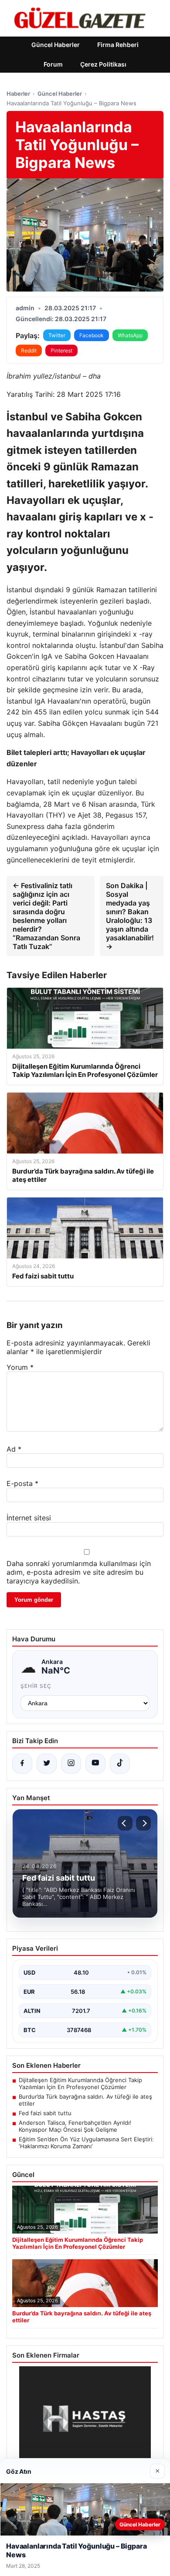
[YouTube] (95, 1764)
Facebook (92, 335)
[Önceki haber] (125, 1823)
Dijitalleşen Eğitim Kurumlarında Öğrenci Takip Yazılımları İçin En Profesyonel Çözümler (80, 2083)
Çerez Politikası (103, 64)
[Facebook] (22, 1764)
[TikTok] (120, 1764)
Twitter (57, 335)
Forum (53, 64)
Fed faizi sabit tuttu (45, 2113)
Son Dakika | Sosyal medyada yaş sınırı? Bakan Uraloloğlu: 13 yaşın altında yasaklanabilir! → (130, 916)
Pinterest (61, 351)
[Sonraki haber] (143, 1823)
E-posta (22, 1483)
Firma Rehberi (118, 45)
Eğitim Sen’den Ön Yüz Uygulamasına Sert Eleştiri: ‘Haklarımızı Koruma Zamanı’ (86, 2143)
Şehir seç (36, 1686)
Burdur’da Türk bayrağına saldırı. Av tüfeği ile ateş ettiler (85, 2100)
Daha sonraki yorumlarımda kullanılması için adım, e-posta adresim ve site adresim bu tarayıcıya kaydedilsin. (79, 1572)
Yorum (20, 1367)
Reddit (29, 351)
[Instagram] (71, 1764)
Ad (14, 1449)
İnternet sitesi (29, 1518)
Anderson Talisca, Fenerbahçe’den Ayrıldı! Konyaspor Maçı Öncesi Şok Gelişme (75, 2126)
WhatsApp (130, 335)
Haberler (18, 94)
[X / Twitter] (47, 1764)
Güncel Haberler (56, 45)
